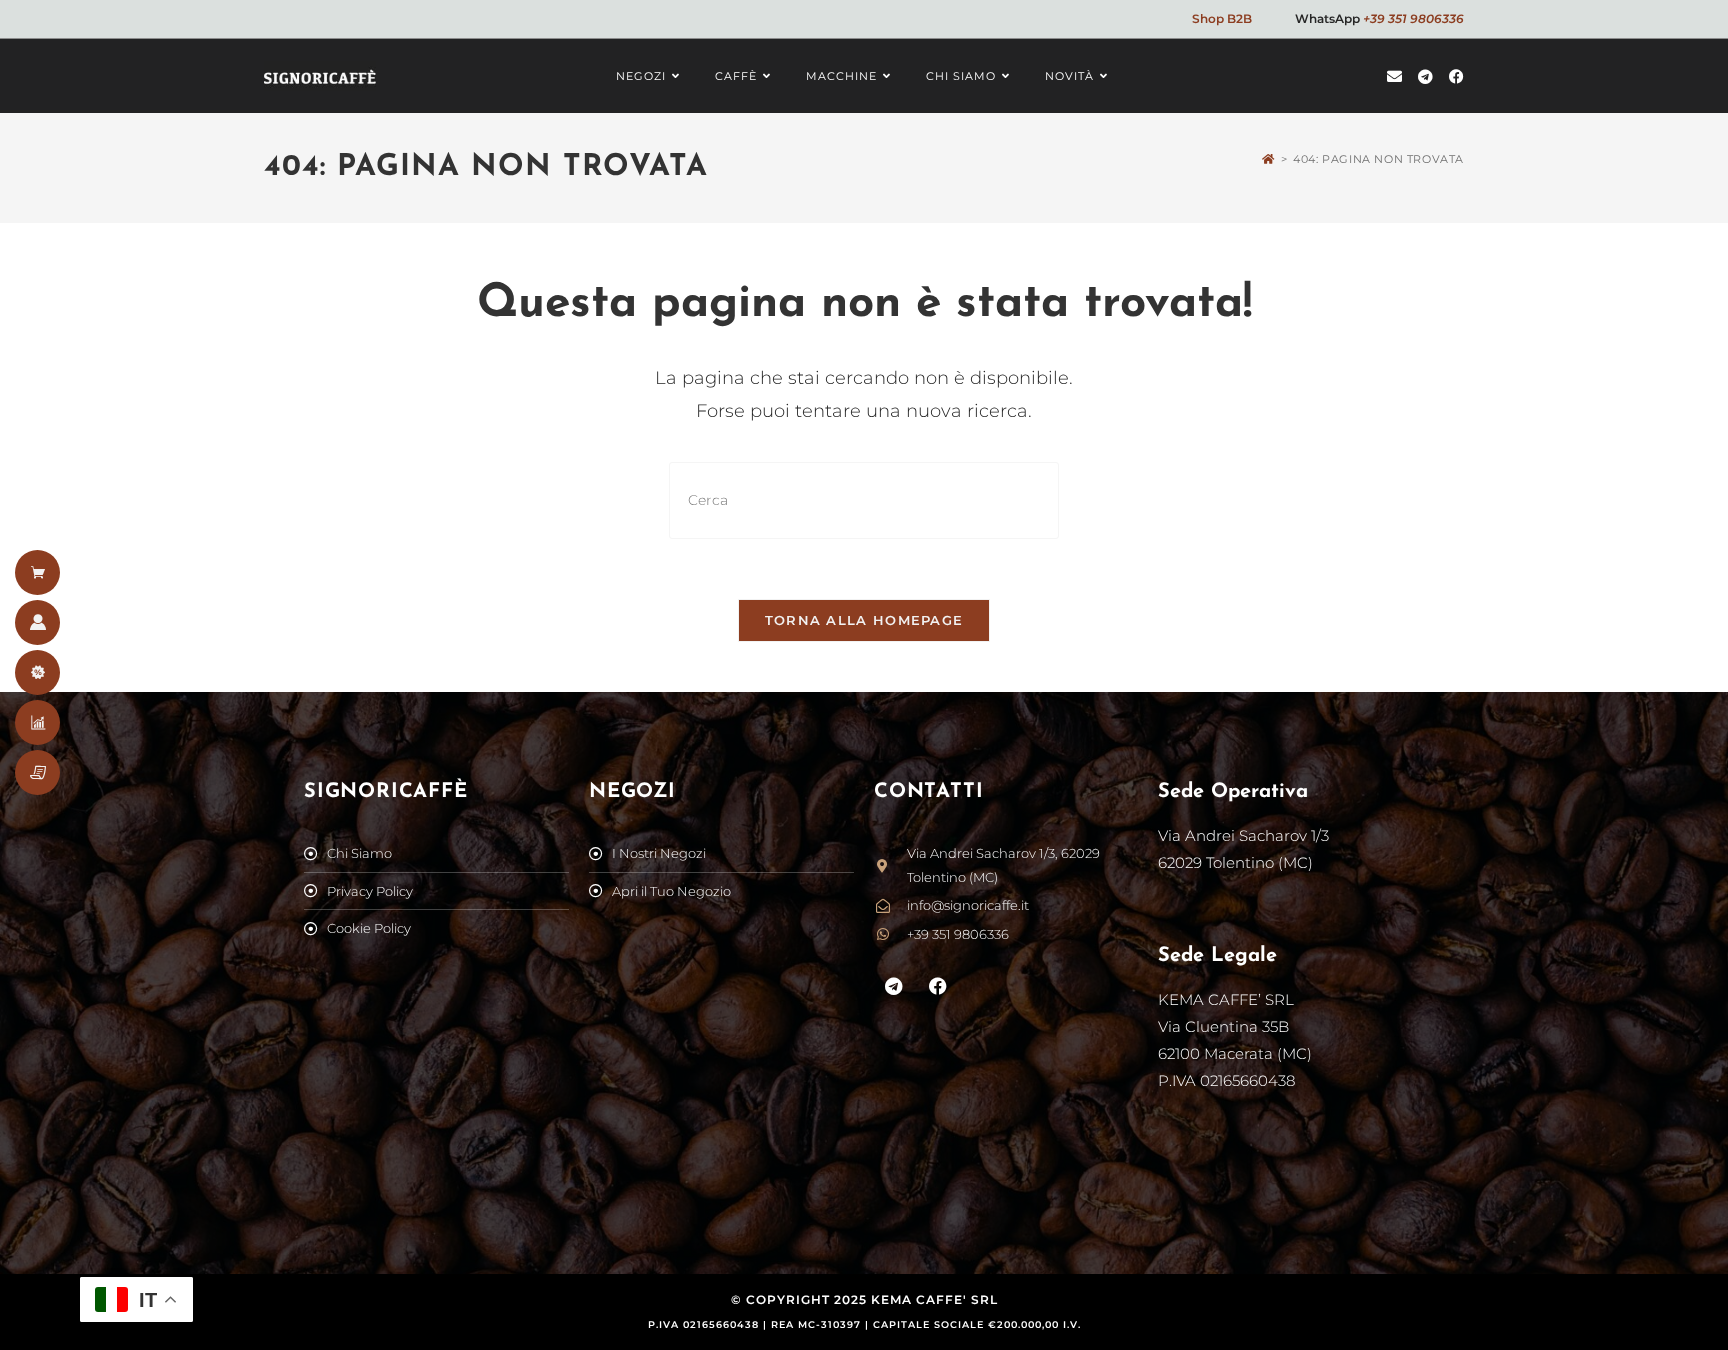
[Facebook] (939, 986)
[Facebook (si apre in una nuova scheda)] (1456, 76)
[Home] (1268, 159)
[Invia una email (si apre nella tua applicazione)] (1394, 76)
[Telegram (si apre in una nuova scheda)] (1425, 76)
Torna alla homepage (864, 620)
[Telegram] (894, 986)
